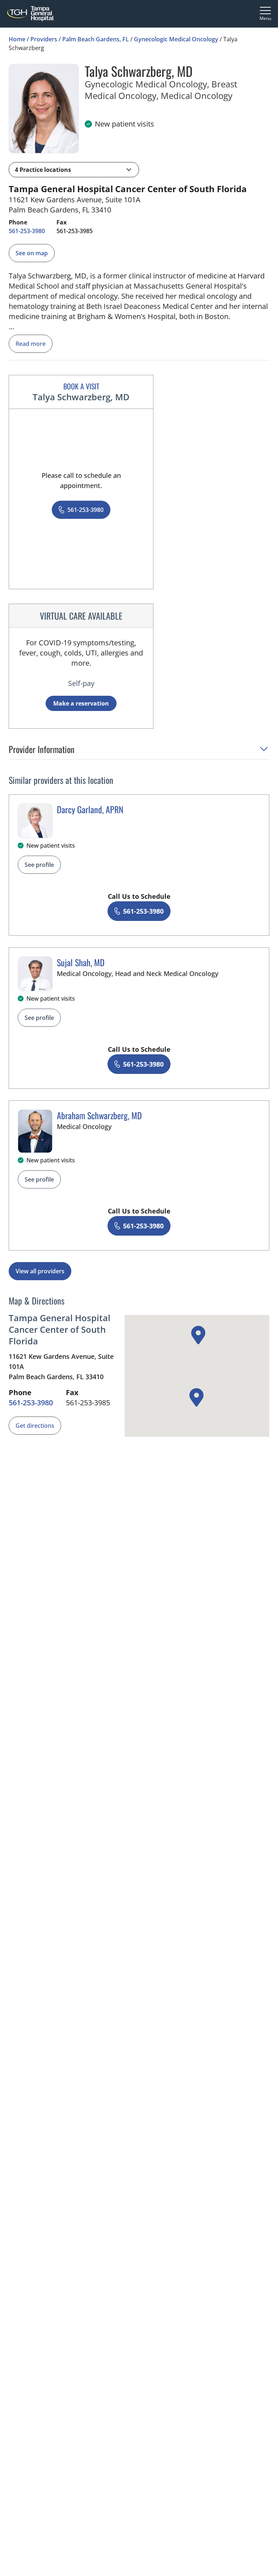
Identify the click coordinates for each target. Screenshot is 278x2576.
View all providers (40, 1271)
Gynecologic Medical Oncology (176, 39)
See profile (39, 865)
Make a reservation (81, 703)
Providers (44, 39)
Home (17, 39)
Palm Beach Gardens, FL (96, 39)
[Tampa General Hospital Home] (31, 14)
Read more (31, 344)
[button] (74, 170)
